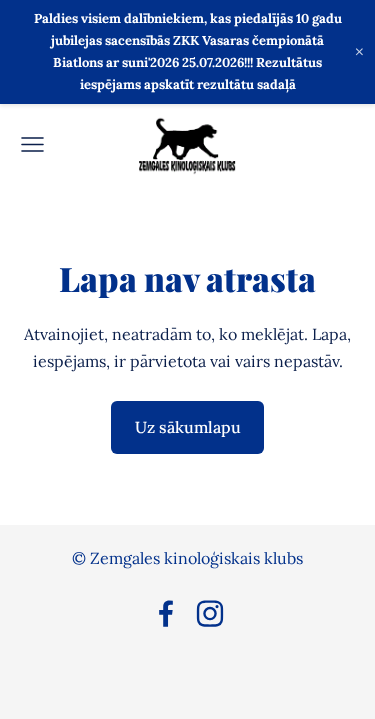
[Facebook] (166, 613)
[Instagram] (210, 613)
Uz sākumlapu (188, 427)
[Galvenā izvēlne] (32, 144)
